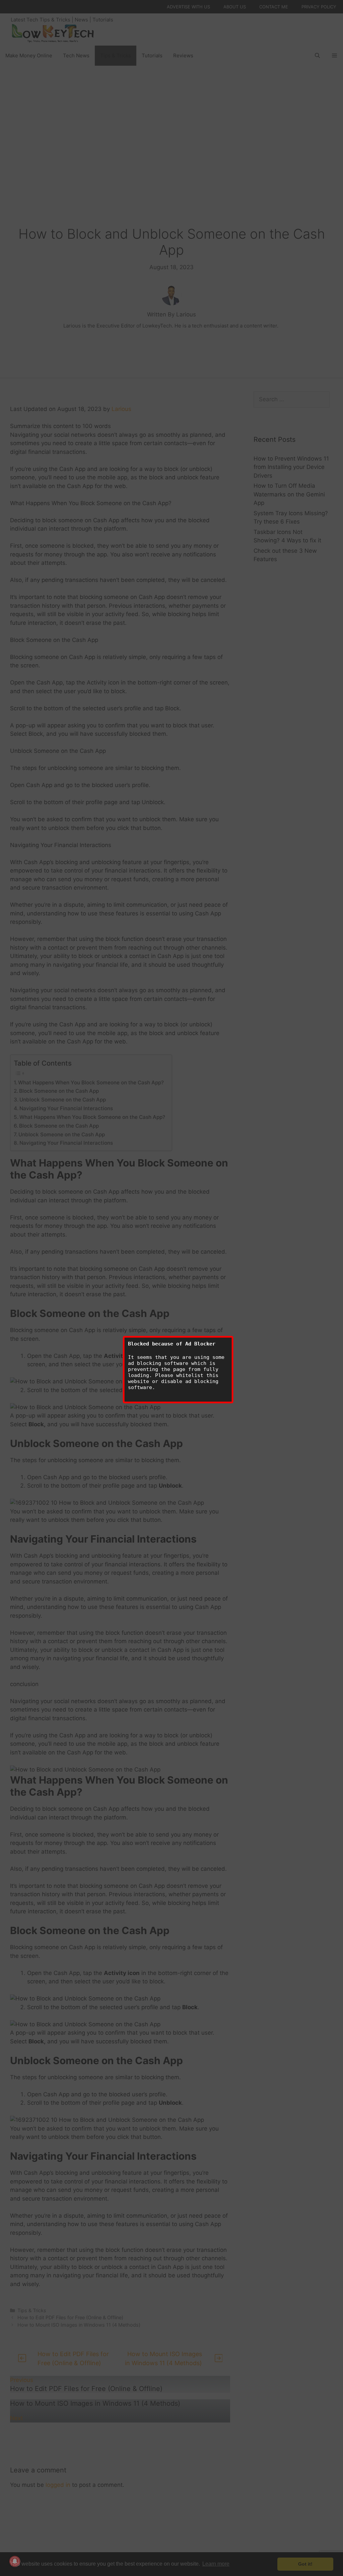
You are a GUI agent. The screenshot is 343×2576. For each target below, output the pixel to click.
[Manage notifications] (15, 2561)
